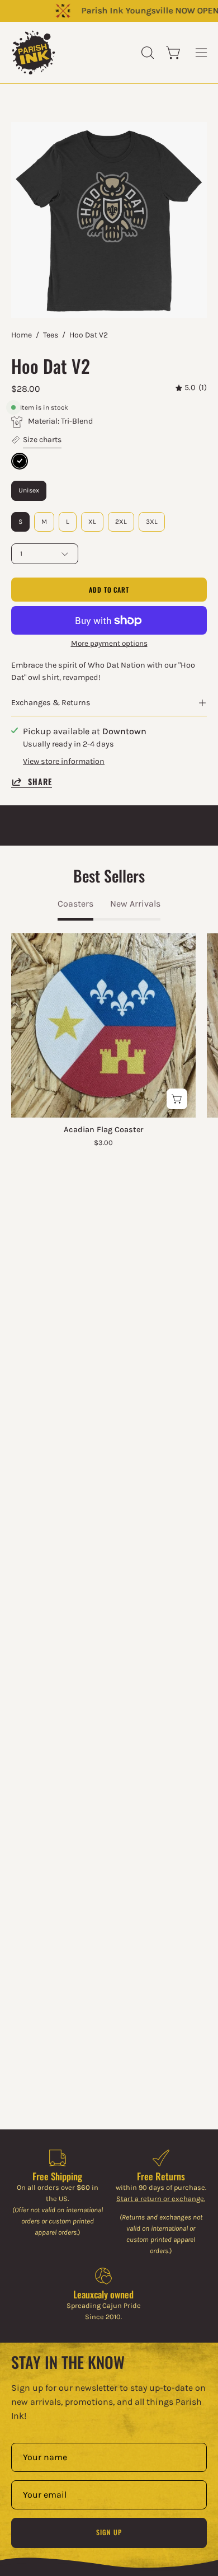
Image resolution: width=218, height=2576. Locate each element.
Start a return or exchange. (161, 2199)
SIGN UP (109, 2532)
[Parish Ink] (34, 53)
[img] (191, 388)
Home (22, 335)
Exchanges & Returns (51, 703)
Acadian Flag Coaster (103, 1130)
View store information (64, 761)
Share (40, 782)
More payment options (109, 643)
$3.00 (103, 1143)
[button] (146, 53)
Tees (51, 335)
